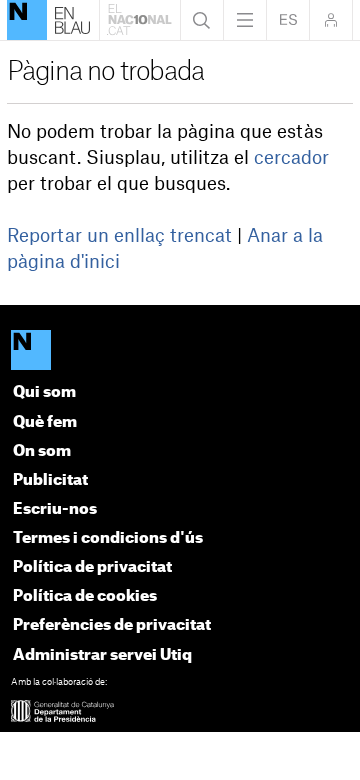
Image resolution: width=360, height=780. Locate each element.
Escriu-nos (55, 509)
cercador (291, 158)
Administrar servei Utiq (102, 655)
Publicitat (50, 480)
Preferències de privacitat (112, 625)
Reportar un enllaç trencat (119, 236)
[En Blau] (27, 20)
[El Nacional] (180, 351)
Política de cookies (85, 596)
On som (42, 451)
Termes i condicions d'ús (108, 538)
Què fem (45, 422)
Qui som (44, 392)
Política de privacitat (92, 567)
